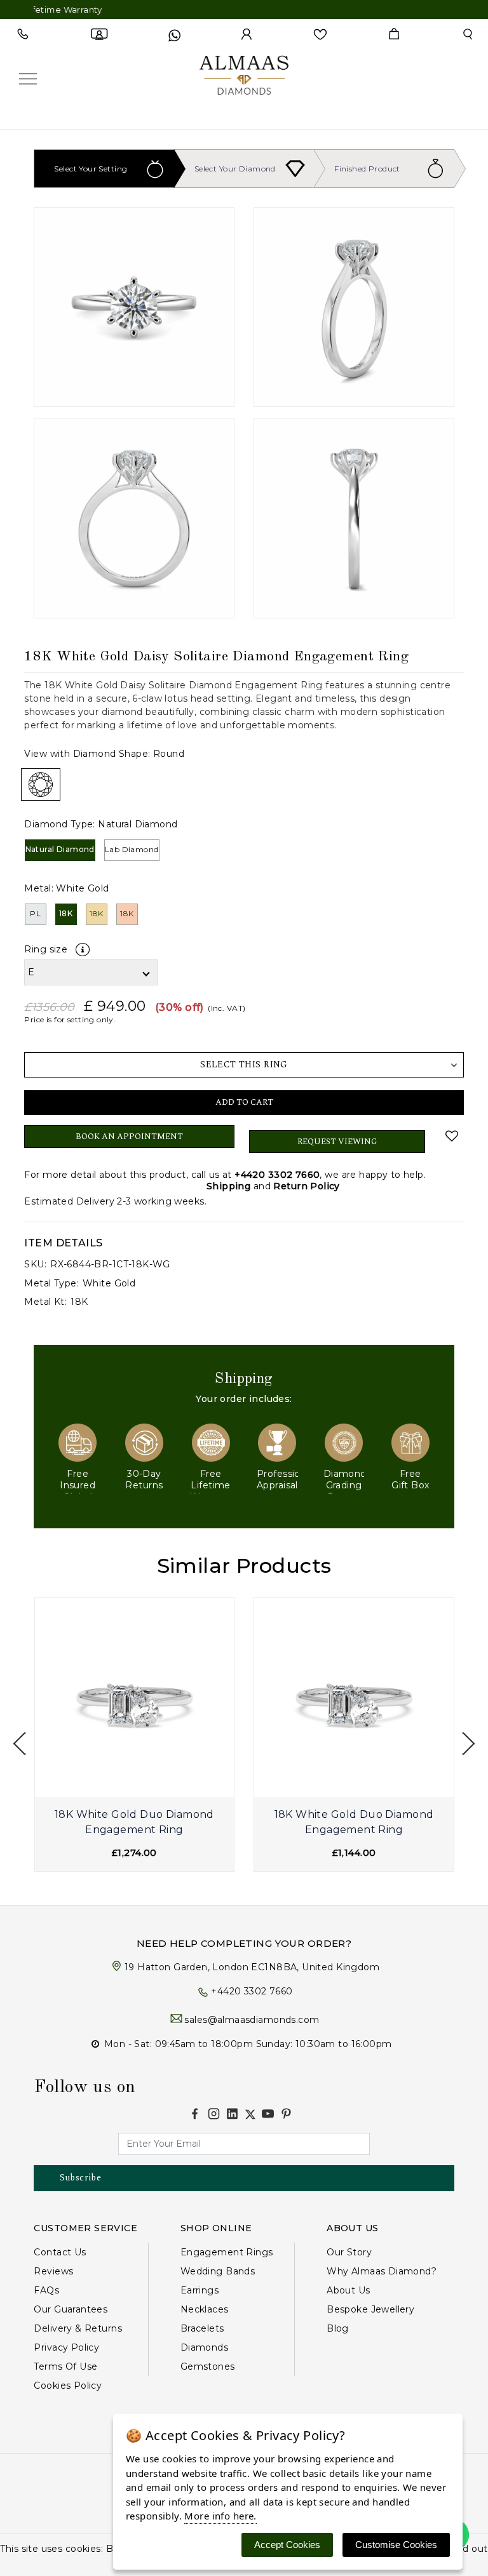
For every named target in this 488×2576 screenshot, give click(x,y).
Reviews (53, 2271)
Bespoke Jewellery (370, 2309)
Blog (338, 2328)
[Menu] (28, 78)
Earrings (200, 2290)
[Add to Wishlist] (451, 1136)
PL (35, 913)
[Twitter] (250, 2114)
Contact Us (60, 2252)
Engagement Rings (227, 2252)
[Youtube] (268, 2113)
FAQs (46, 2290)
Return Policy (306, 1186)
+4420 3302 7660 (277, 1175)
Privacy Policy (66, 2347)
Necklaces (205, 2309)
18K (66, 913)
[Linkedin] (232, 2113)
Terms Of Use (65, 2366)
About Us (348, 2290)
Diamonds (204, 2347)
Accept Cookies (287, 2545)
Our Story (349, 2252)
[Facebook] (195, 2113)
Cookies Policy (68, 2386)
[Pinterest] (286, 2113)
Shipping (228, 1186)
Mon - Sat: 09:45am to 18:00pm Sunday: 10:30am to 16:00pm (248, 2044)
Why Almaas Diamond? (382, 2271)
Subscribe (80, 2178)
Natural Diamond (60, 849)
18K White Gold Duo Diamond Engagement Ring (134, 1822)
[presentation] (19, 1744)
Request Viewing (337, 1142)
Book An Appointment (129, 1137)
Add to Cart (244, 1102)
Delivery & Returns (78, 2328)
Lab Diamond (132, 849)
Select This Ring (244, 1064)
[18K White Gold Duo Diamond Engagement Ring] (135, 1697)
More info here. (220, 2516)
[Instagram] (214, 2113)
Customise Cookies (396, 2545)
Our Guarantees (71, 2309)
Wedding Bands (218, 2271)
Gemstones (208, 2366)
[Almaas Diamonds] (244, 77)
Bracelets (202, 2328)
